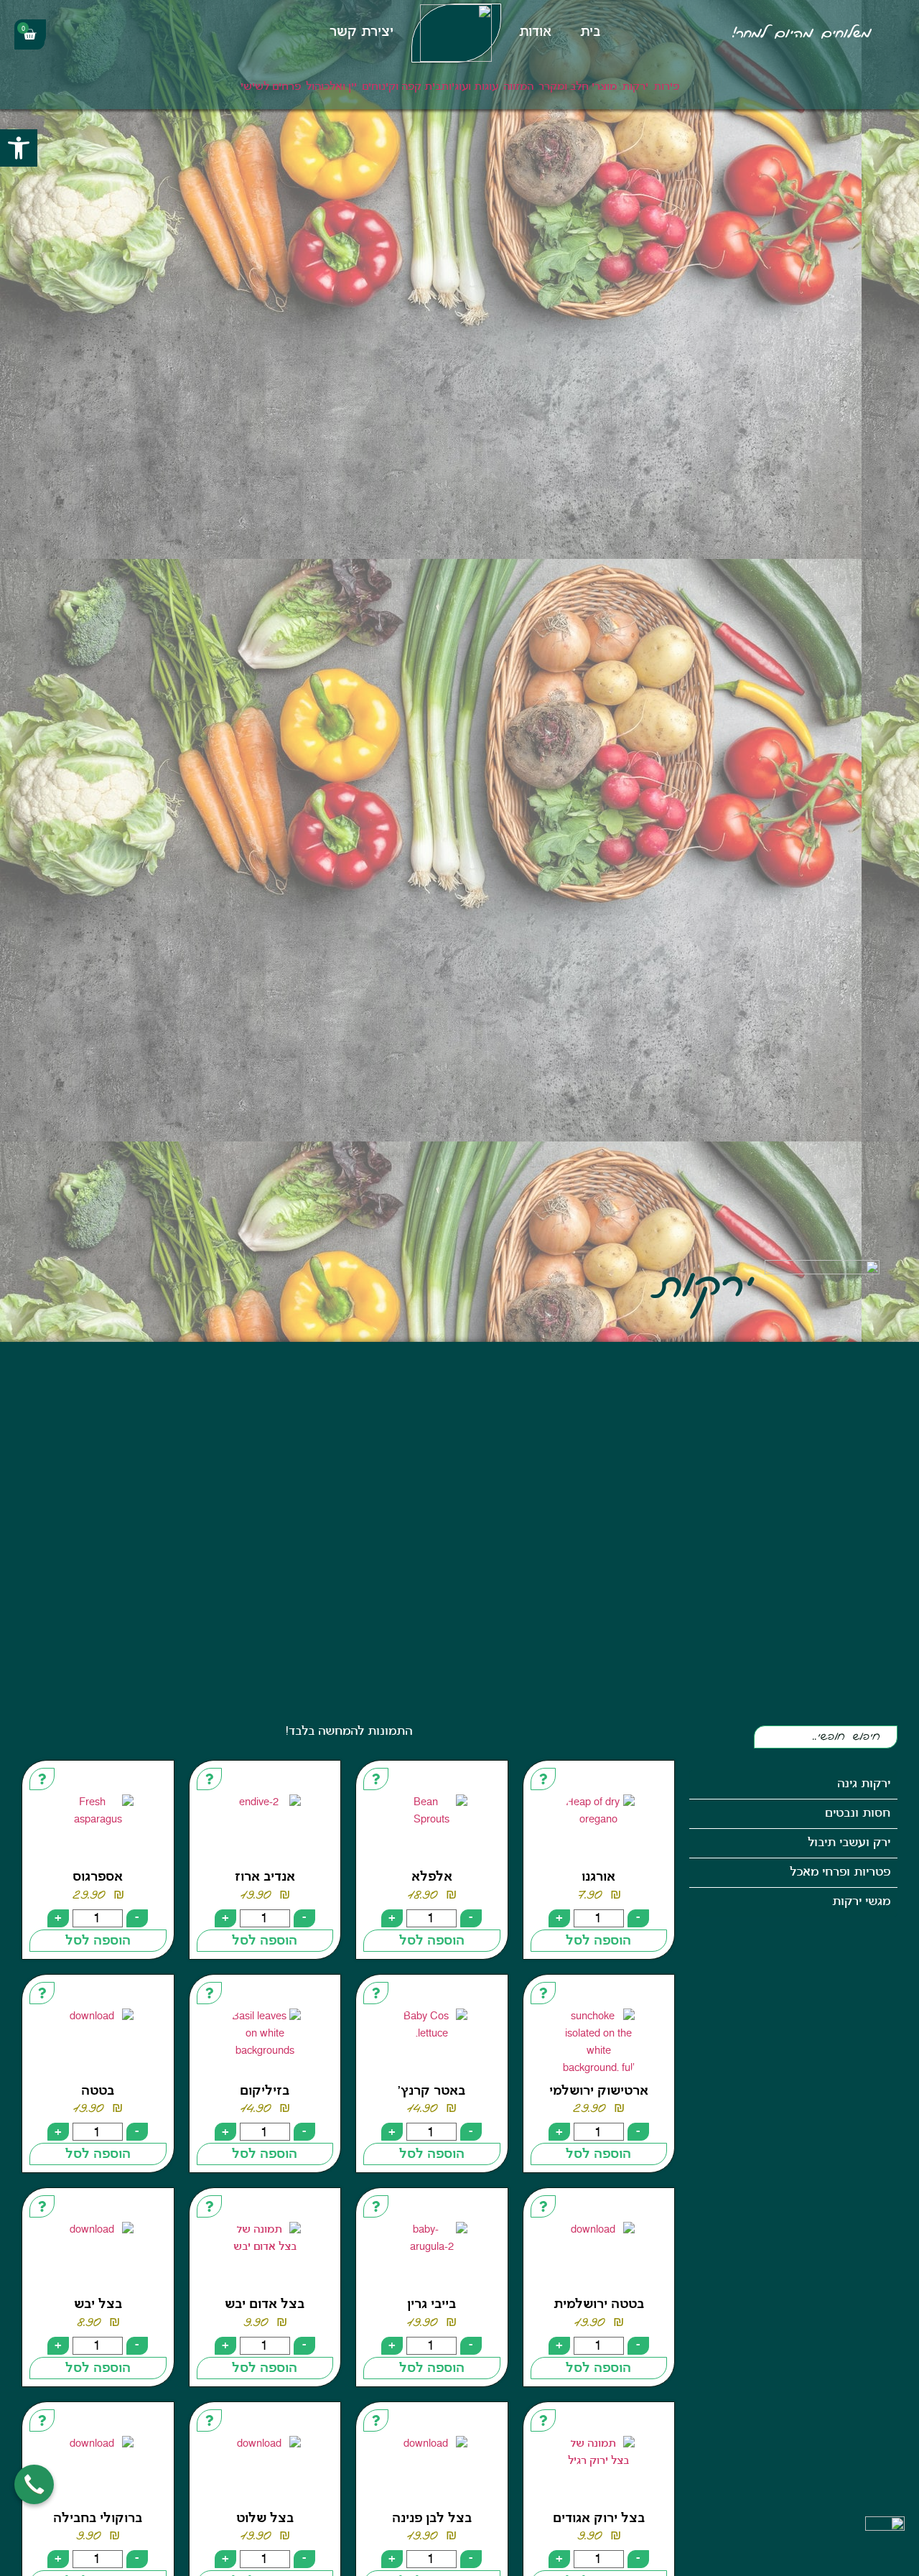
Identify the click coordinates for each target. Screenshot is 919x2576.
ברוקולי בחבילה (98, 2519)
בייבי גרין (431, 2305)
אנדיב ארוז (265, 1877)
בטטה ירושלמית (599, 2305)
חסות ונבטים (858, 1813)
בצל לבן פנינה (432, 2519)
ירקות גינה (864, 1784)
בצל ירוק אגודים (599, 2519)
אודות (535, 33)
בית (590, 33)
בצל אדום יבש (265, 2305)
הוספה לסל (598, 1941)
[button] (19, 148)
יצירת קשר (361, 33)
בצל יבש (98, 2305)
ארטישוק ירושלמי (599, 2091)
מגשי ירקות (861, 1902)
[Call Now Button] (34, 2484)
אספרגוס (98, 1877)
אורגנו (598, 1877)
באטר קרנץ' (431, 2091)
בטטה (98, 2091)
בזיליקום (265, 2091)
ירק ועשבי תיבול (849, 1843)
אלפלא (432, 1877)
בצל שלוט (265, 2519)
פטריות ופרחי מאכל (840, 1872)
